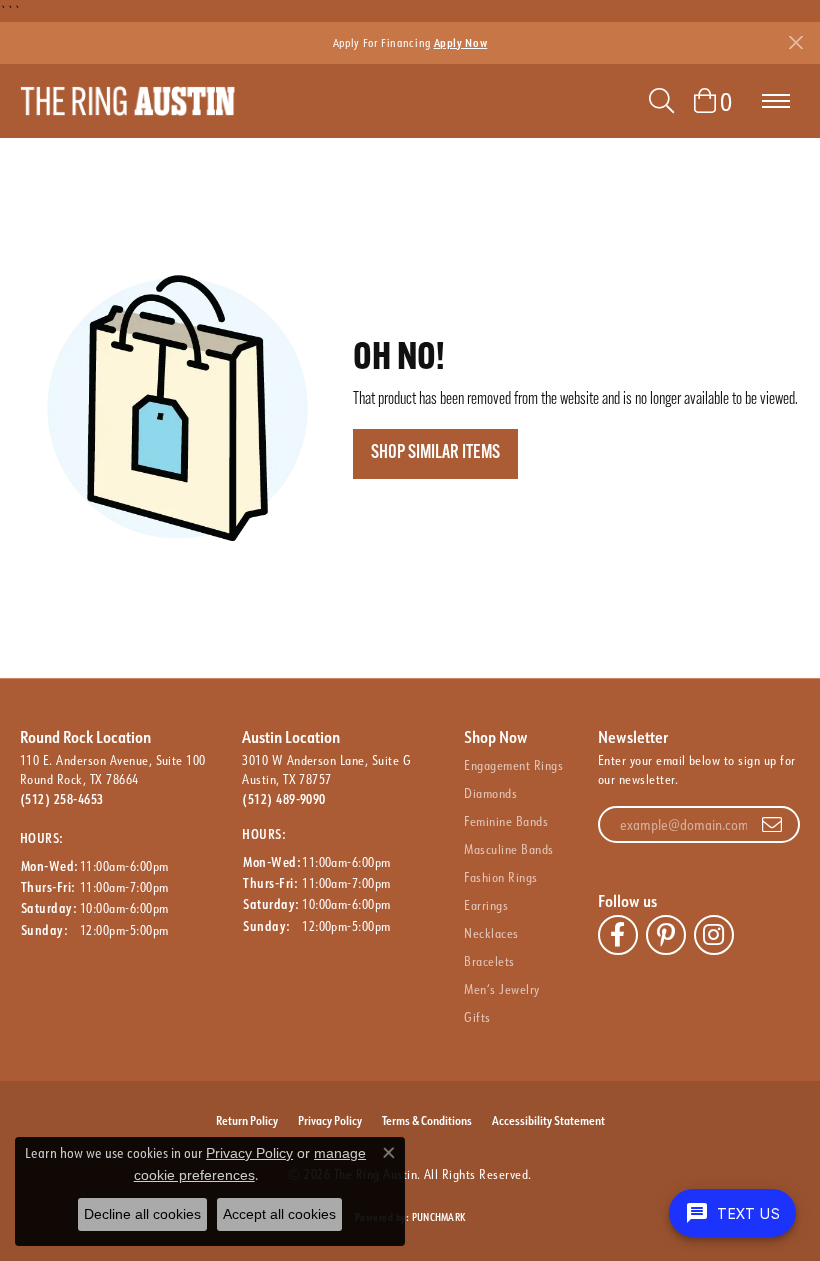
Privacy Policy (330, 1120)
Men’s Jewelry (501, 989)
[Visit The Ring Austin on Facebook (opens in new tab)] (618, 935)
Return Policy (247, 1120)
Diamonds (490, 793)
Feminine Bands (506, 821)
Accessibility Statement (548, 1120)
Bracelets (489, 961)
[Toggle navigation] (776, 101)
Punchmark (438, 1217)
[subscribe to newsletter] (772, 825)
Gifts (477, 1017)
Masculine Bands (508, 849)
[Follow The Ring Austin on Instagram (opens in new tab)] (714, 935)
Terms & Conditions (427, 1120)
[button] (661, 101)
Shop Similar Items (435, 453)
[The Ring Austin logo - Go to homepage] (127, 101)
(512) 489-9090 (284, 799)
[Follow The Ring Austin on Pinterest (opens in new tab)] (666, 935)
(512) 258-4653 (62, 799)
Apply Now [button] (461, 42)
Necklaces (491, 933)
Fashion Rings (500, 877)
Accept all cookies (279, 1214)
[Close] (795, 42)
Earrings (486, 905)
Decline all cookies (142, 1214)
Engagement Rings (513, 765)
